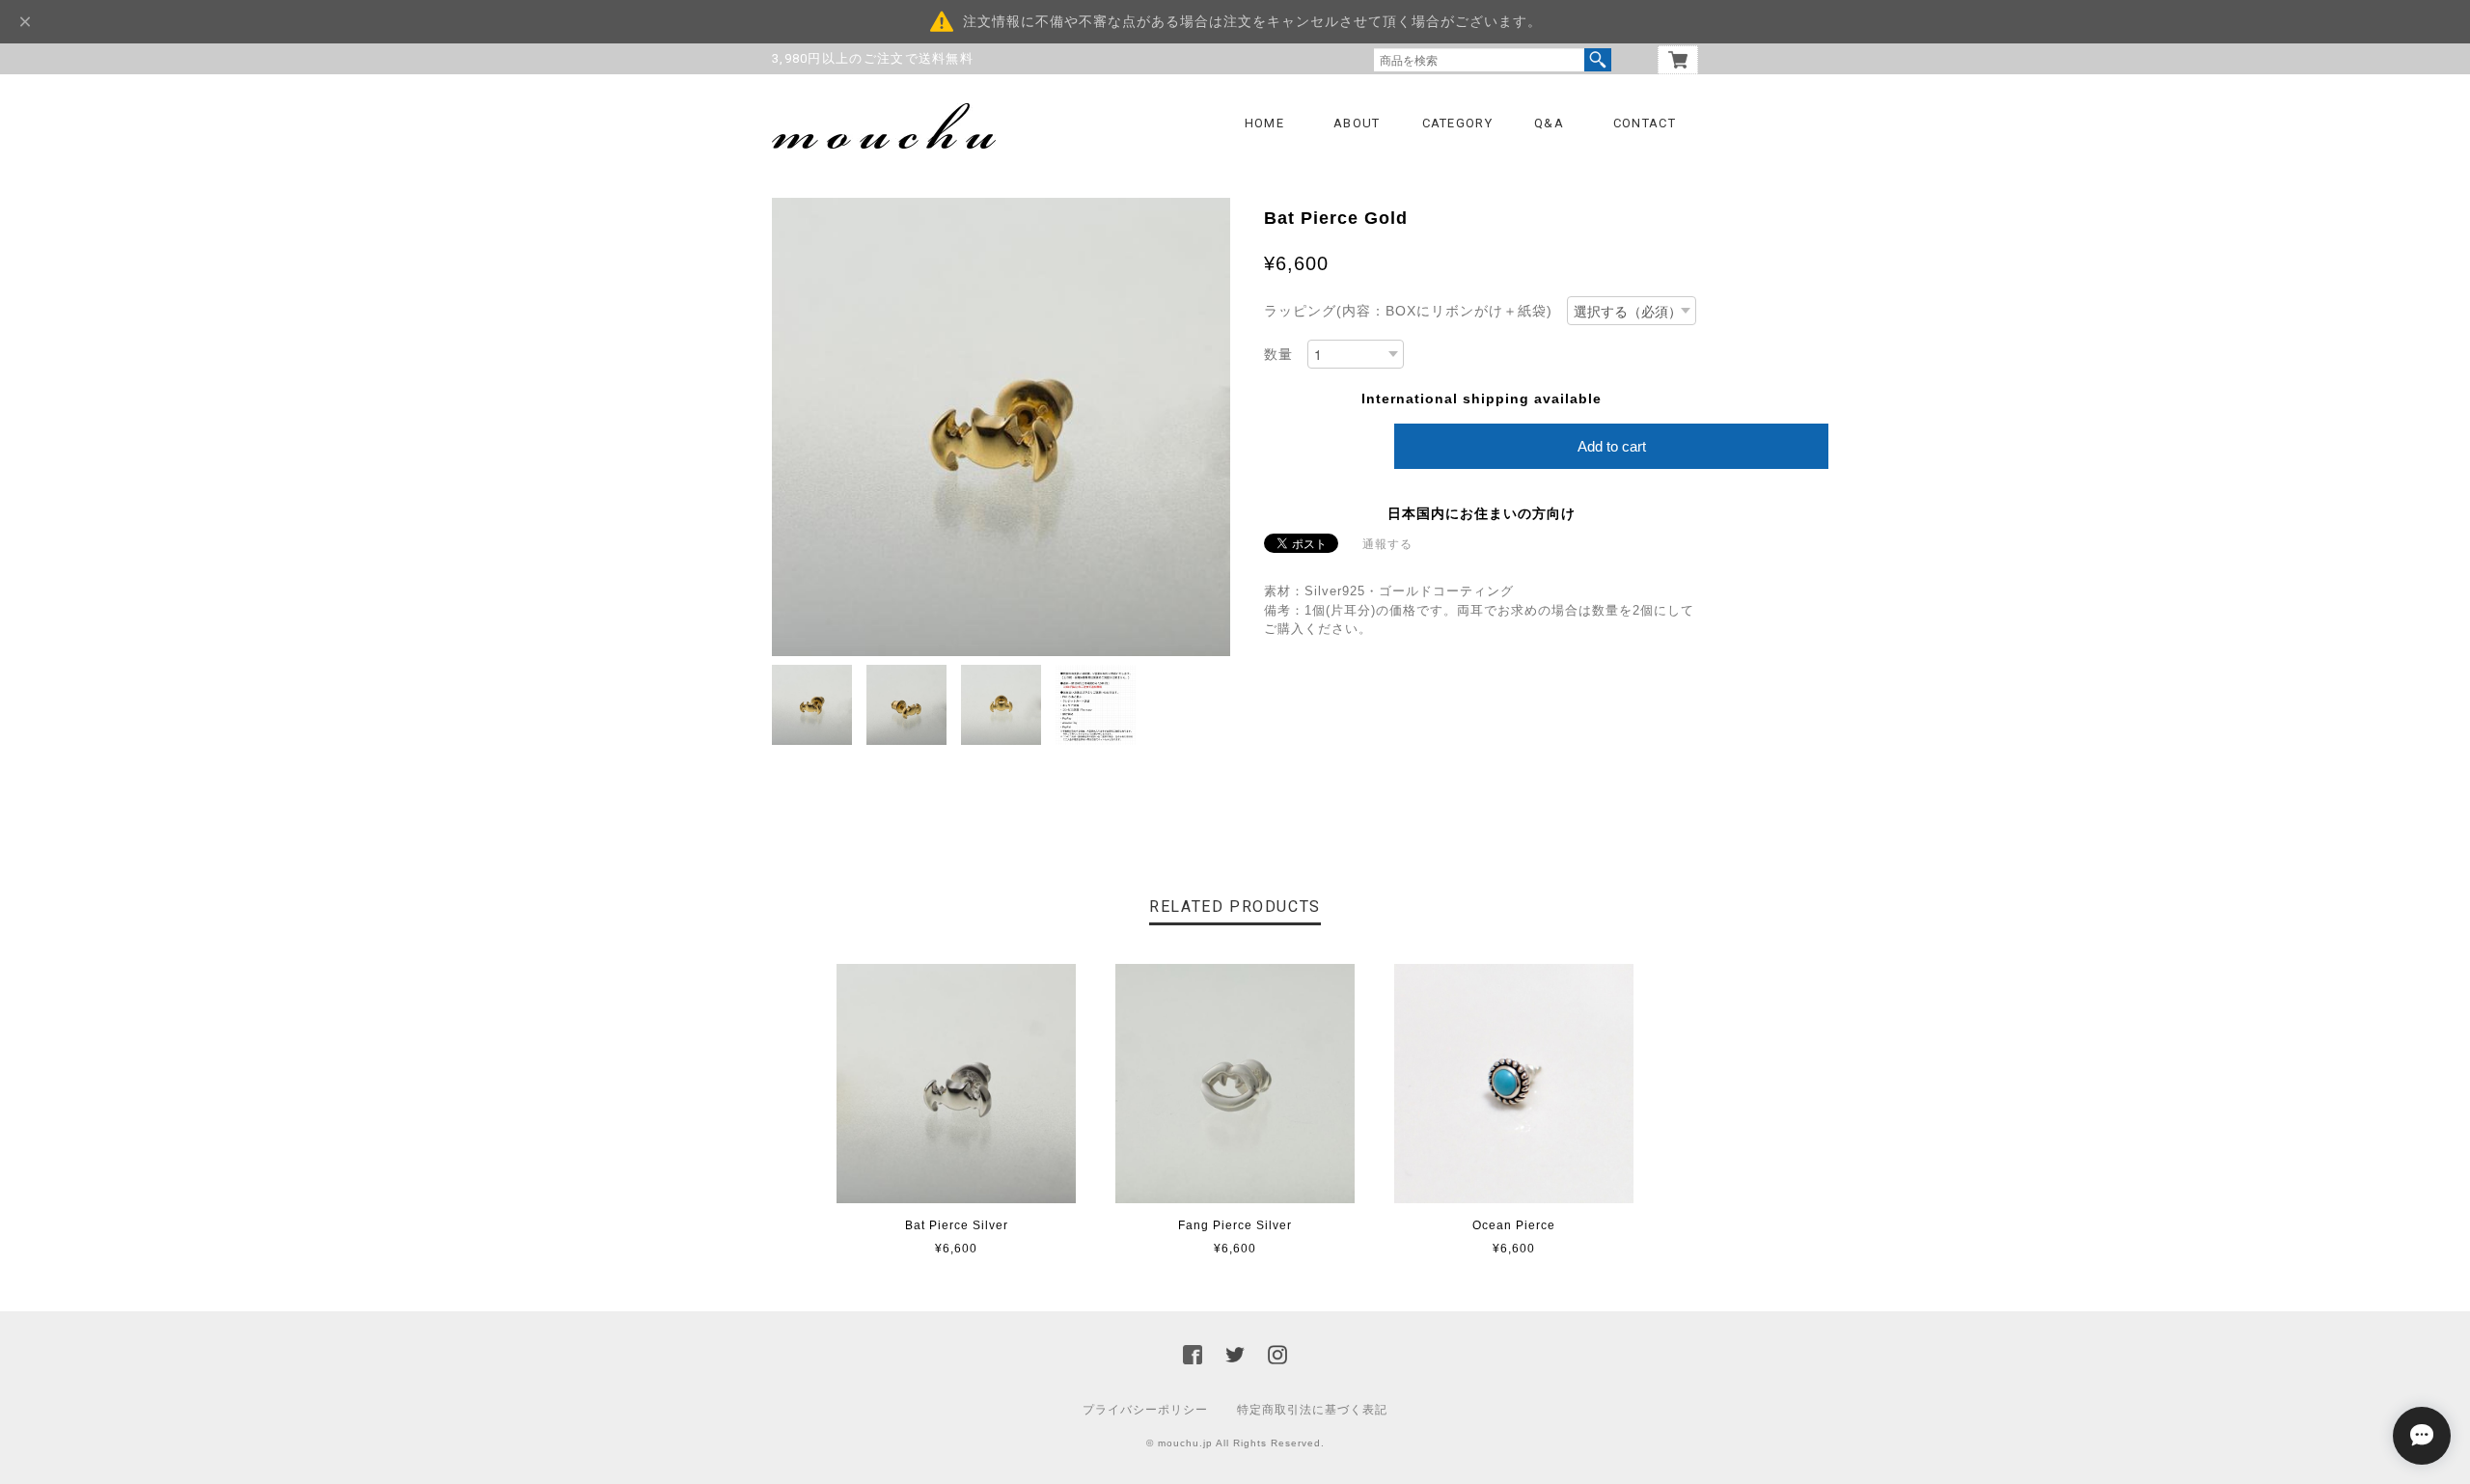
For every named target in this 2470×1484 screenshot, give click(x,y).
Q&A (1549, 123)
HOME (1264, 123)
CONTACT (1645, 123)
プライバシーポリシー (1145, 1410)
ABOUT (1357, 123)
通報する (1387, 544)
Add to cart (1612, 446)
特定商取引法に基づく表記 (1312, 1410)
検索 (1598, 60)
